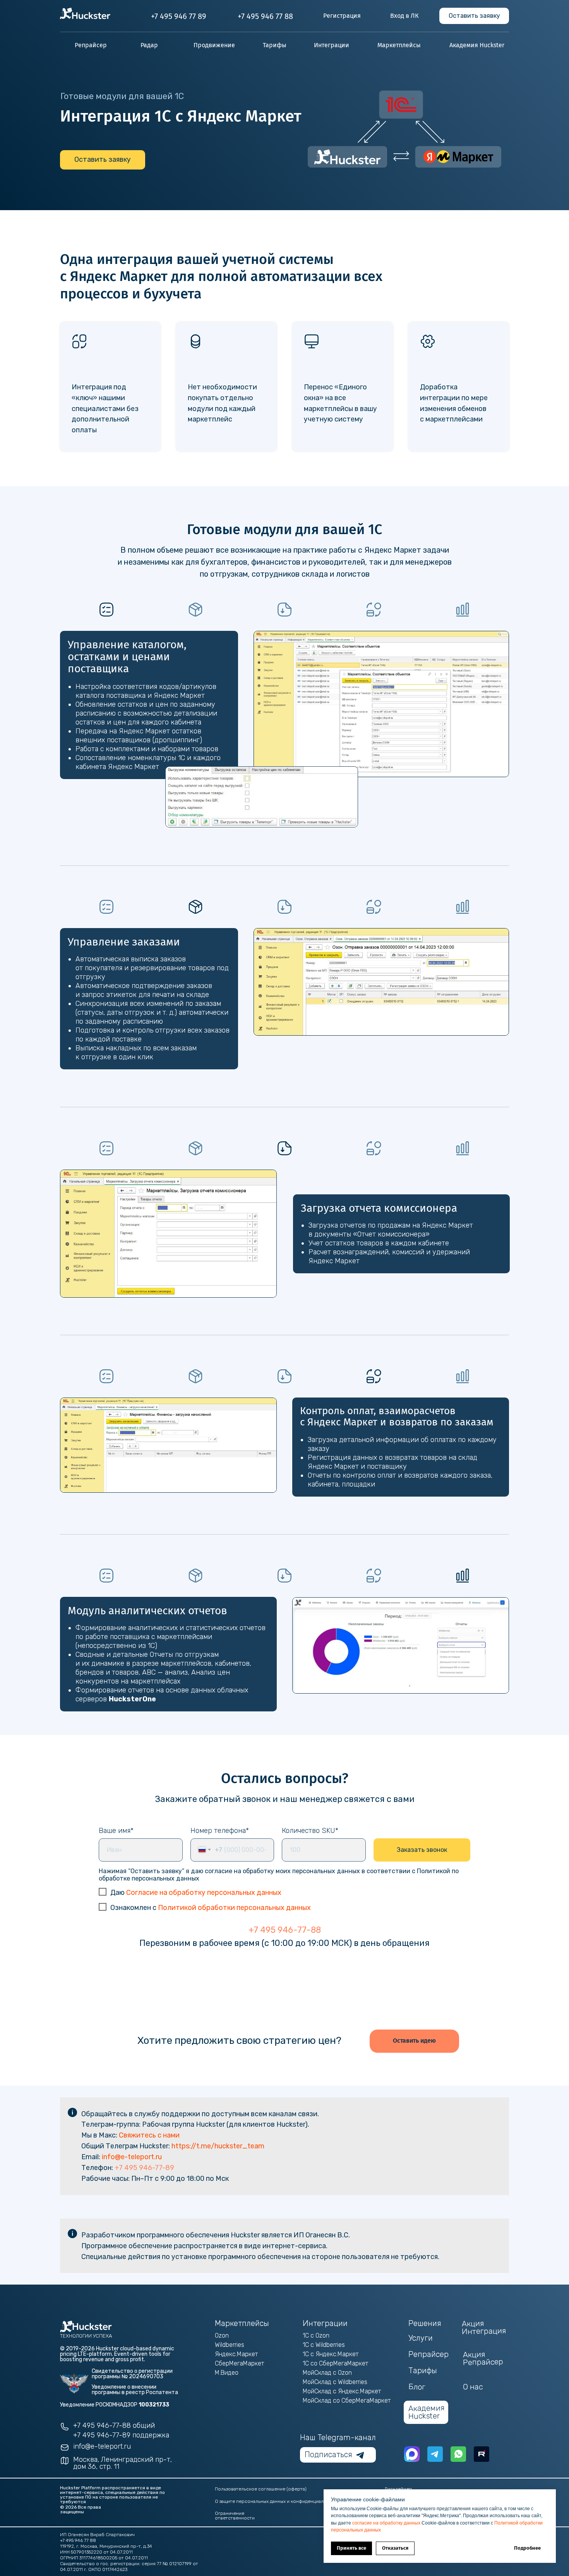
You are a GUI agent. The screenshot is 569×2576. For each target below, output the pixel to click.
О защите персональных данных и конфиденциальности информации (292, 2501)
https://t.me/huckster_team (218, 2146)
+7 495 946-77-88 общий (114, 2425)
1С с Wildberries (324, 2345)
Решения (425, 2323)
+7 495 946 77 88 (265, 16)
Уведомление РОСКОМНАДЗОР (115, 2405)
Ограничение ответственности (235, 2516)
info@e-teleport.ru (132, 2157)
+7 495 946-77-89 (144, 2168)
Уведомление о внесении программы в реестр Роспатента (135, 2390)
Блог (417, 2387)
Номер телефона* (220, 1831)
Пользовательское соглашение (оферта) (261, 2489)
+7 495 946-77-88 (285, 1930)
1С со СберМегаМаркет (335, 2363)
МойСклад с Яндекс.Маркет (342, 2391)
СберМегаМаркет (239, 2363)
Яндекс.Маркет (236, 2354)
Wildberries (230, 2345)
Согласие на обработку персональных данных (204, 1893)
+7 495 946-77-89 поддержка (121, 2435)
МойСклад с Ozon (327, 2373)
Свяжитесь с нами (149, 2135)
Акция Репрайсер (483, 2358)
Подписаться (328, 2454)
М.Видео (227, 2373)
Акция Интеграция (484, 2327)
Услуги (421, 2338)
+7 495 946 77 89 (179, 16)
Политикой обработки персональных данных (234, 1908)
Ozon (222, 2335)
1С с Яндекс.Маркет (331, 2354)
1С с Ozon (316, 2335)
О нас (473, 2387)
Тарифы (423, 2370)
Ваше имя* (116, 1831)
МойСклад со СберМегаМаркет (347, 2400)
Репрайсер (428, 2354)
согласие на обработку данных (387, 2523)
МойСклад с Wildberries (335, 2382)
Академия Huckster (427, 2412)
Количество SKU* (310, 1831)
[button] (474, 16)
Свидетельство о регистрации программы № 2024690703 (132, 2374)
